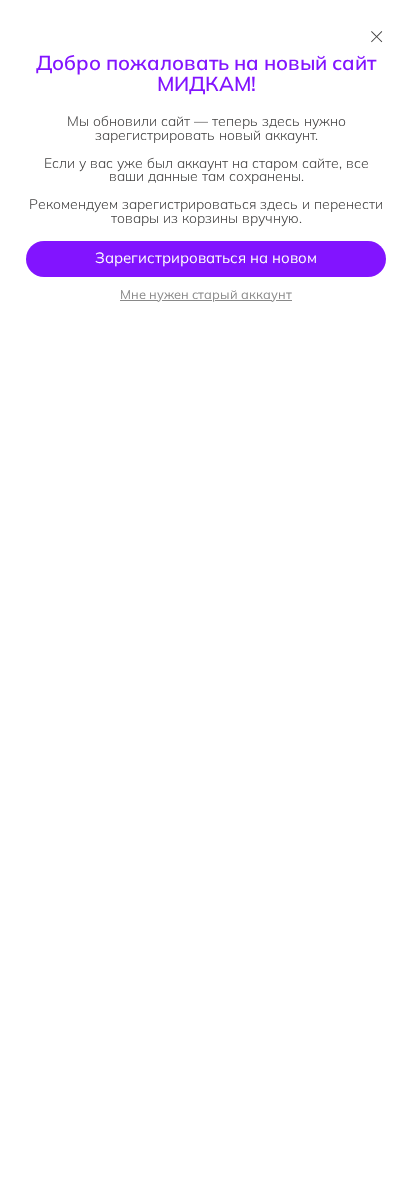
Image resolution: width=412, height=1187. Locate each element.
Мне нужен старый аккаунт (206, 294)
